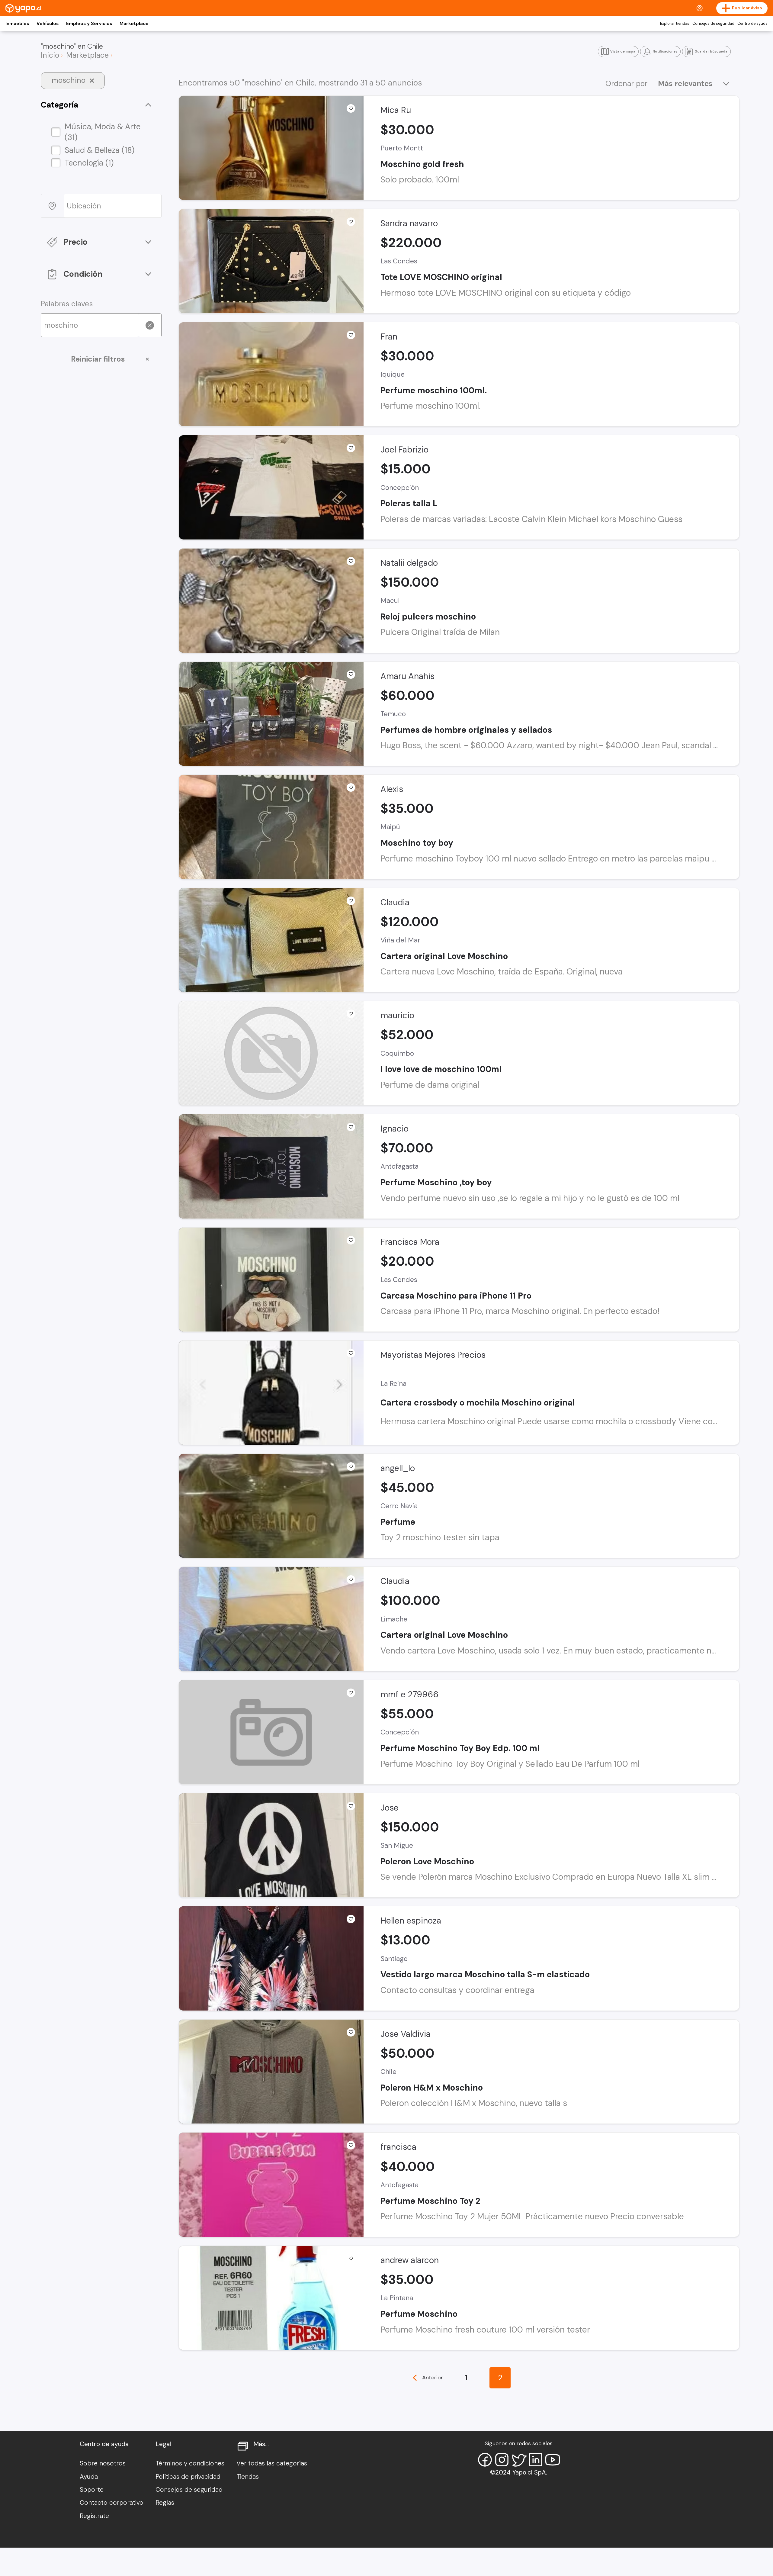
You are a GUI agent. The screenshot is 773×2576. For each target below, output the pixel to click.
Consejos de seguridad (713, 24)
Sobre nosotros (103, 2463)
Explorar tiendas (675, 24)
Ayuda (89, 2477)
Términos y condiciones (190, 2463)
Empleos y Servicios (89, 24)
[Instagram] (502, 2460)
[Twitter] (519, 2460)
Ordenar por (626, 84)
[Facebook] (485, 2460)
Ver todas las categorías (272, 2463)
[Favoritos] (351, 108)
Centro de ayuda (752, 24)
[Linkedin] (536, 2460)
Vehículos (48, 24)
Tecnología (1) (89, 163)
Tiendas (248, 2477)
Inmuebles (17, 24)
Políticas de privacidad (188, 2477)
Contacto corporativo (112, 2503)
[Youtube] (553, 2460)
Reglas (165, 2503)
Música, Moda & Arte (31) (103, 132)
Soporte (92, 2490)
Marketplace (134, 24)
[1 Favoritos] (351, 2259)
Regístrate (94, 2516)
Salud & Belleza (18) (100, 150)
